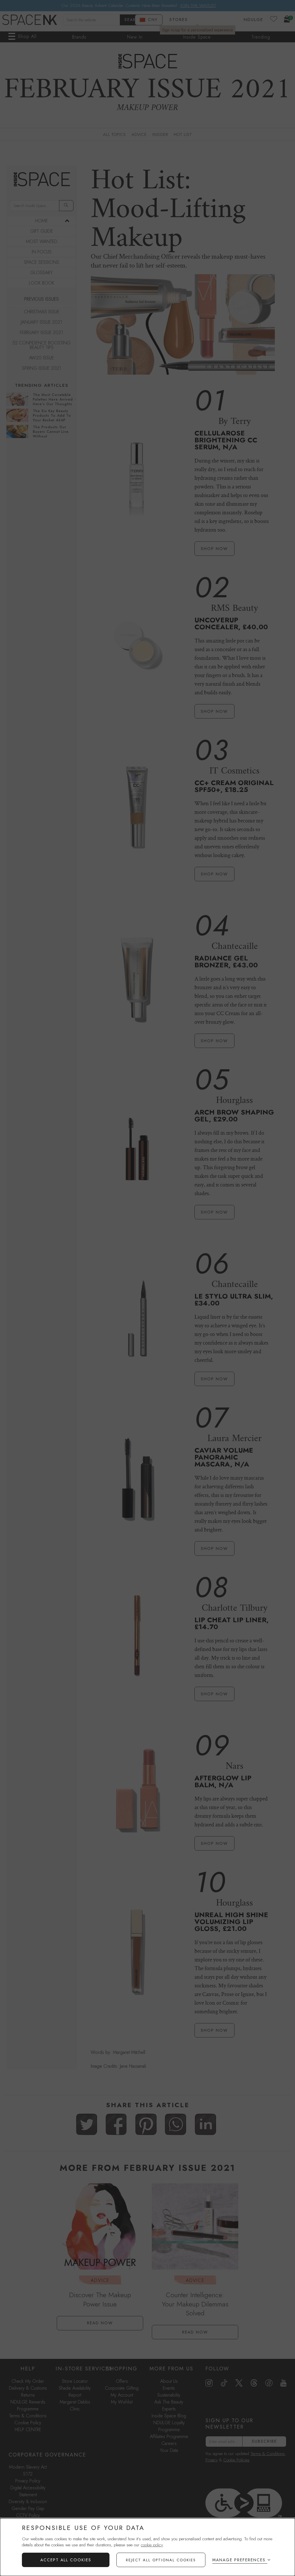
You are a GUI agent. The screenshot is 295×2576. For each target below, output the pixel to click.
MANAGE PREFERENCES (239, 2560)
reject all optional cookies (161, 2560)
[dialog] (147, 2547)
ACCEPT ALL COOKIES (66, 2560)
